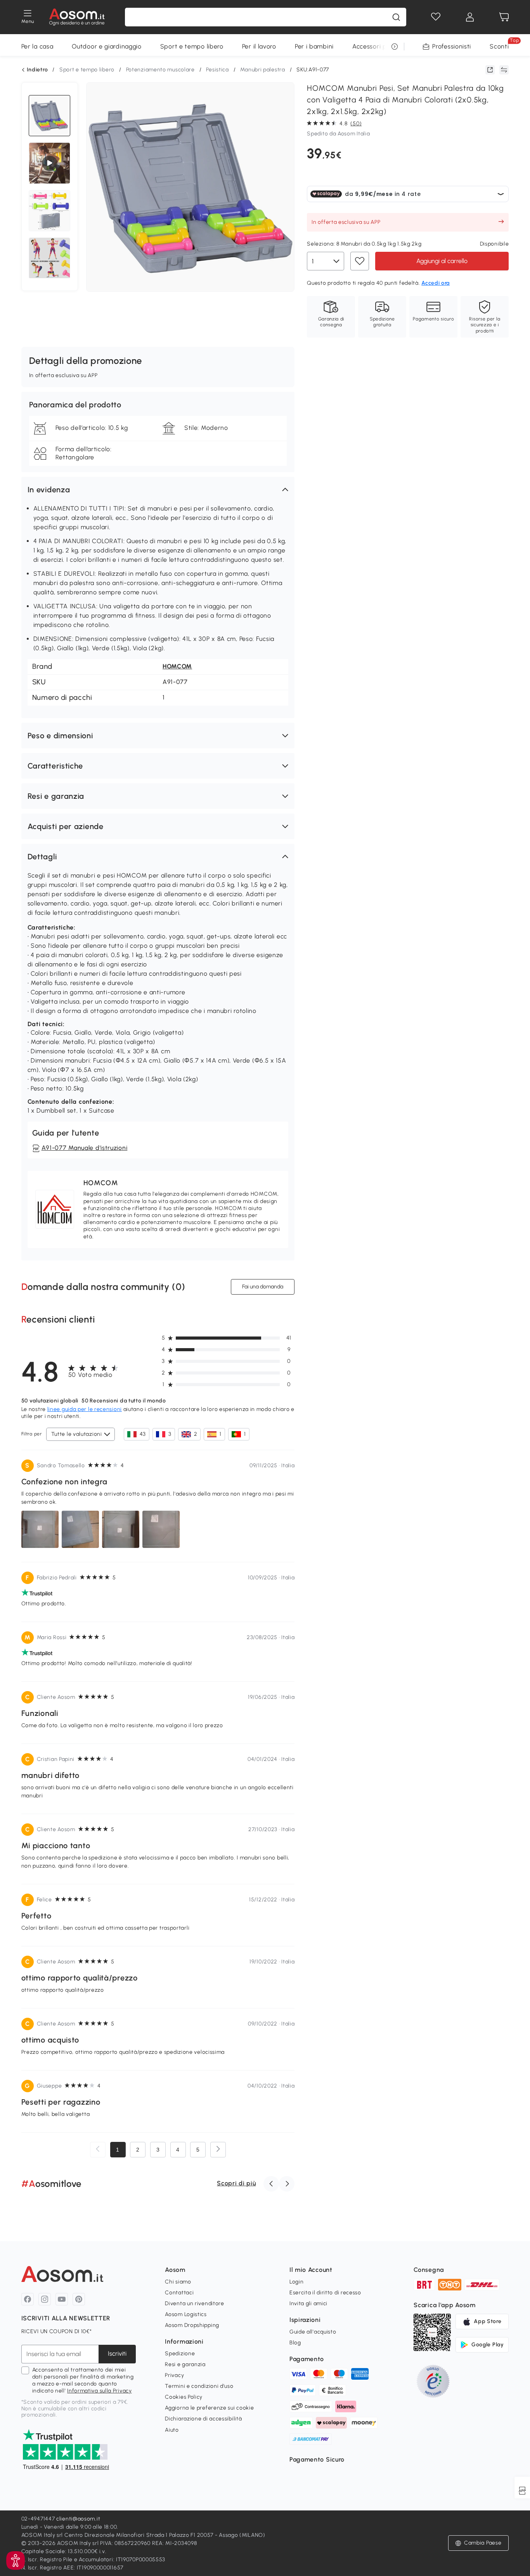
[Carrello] (504, 17)
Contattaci (179, 2293)
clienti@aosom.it (78, 2519)
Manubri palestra (262, 70)
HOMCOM (177, 666)
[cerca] (396, 17)
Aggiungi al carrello (442, 261)
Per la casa (37, 46)
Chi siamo (178, 2282)
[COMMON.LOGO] (77, 17)
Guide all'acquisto (313, 2332)
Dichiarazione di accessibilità (203, 2419)
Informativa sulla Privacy (100, 2391)
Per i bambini (314, 46)
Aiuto (172, 2430)
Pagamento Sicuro (317, 2459)
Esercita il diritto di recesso (325, 2293)
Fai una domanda (263, 1287)
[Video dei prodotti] (50, 163)
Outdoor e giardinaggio (107, 46)
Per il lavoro (259, 46)
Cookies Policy (184, 2397)
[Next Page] (218, 2150)
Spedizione (180, 2354)
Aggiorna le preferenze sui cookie (209, 2408)
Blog (295, 2343)
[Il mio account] (470, 17)
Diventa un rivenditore (194, 2303)
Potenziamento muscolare (160, 70)
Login (297, 2282)
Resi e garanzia (185, 2364)
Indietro (37, 70)
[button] (158, 490)
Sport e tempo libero (192, 46)
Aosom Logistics (186, 2314)
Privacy (174, 2375)
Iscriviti (117, 2354)
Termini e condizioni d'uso (199, 2386)
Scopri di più (236, 2183)
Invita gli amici (308, 2303)
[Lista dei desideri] (436, 17)
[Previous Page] (98, 2150)
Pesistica (217, 70)
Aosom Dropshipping (192, 2325)
